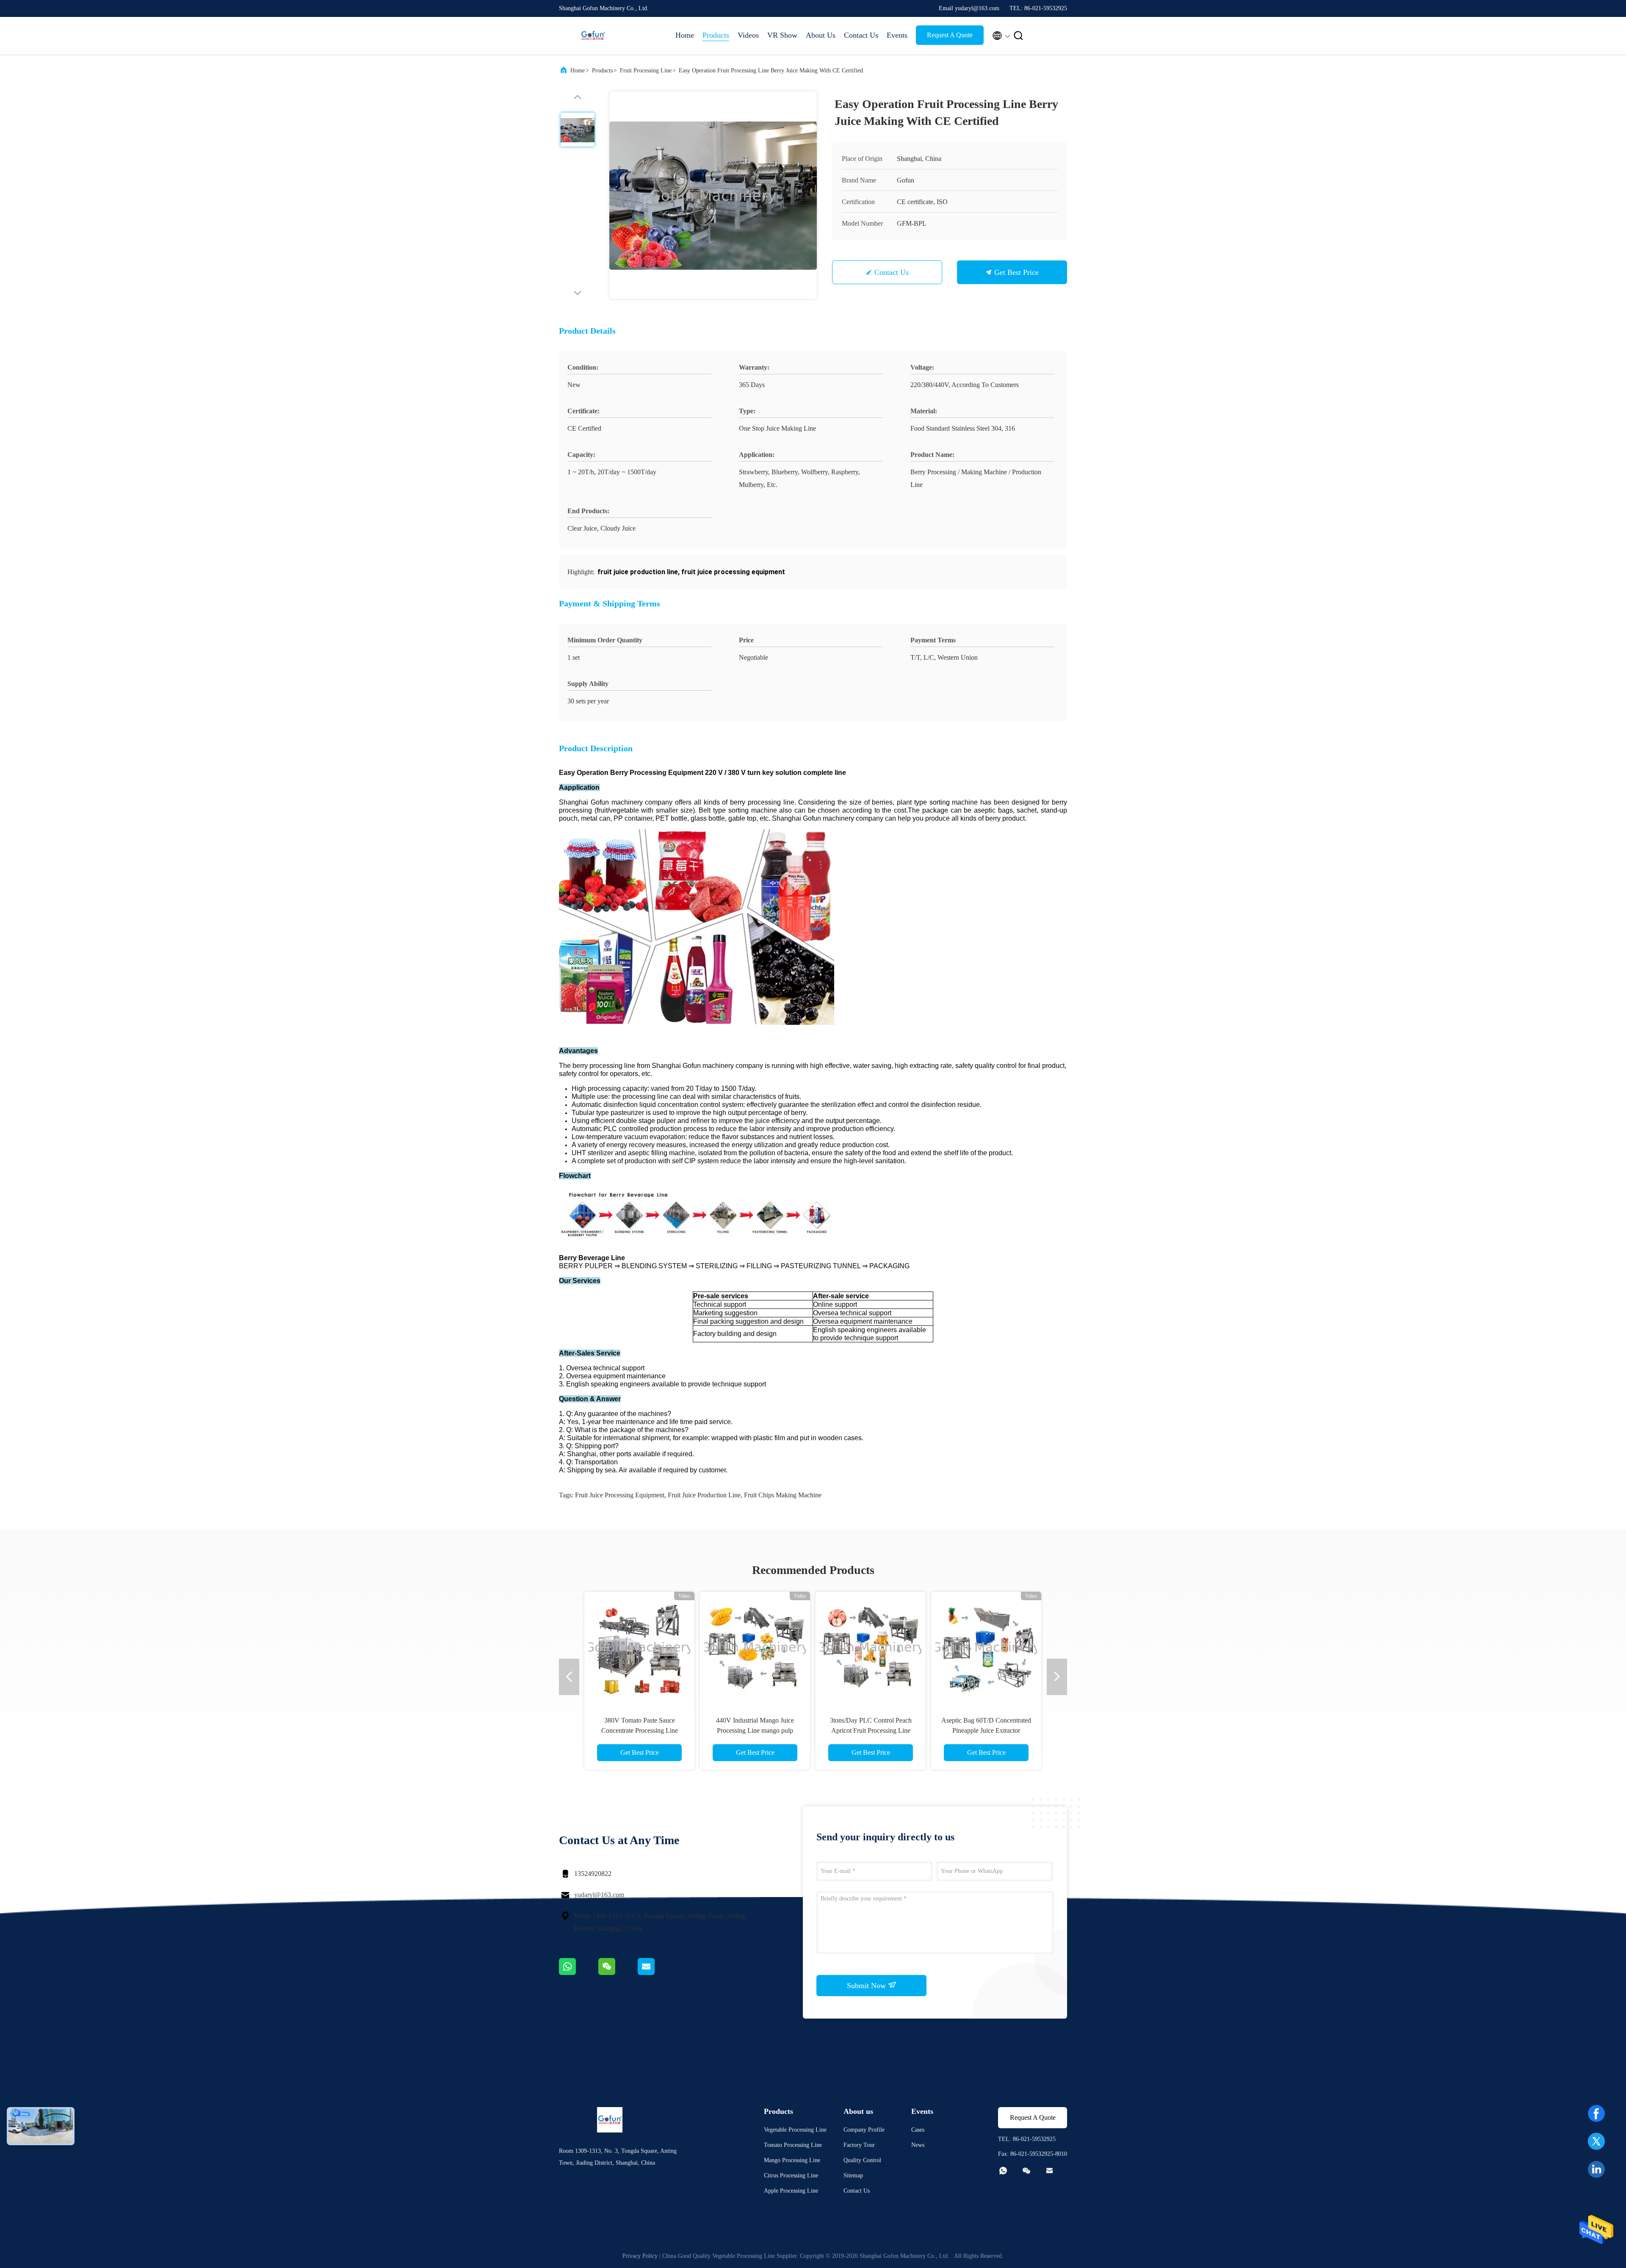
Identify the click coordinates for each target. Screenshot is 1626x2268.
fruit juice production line (704, 1495)
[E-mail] (657, 1973)
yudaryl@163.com (599, 1895)
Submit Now (867, 1986)
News (918, 2145)
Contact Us (861, 35)
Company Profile (864, 2130)
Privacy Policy (640, 2256)
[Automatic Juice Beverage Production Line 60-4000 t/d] (986, 1647)
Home (685, 35)
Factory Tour (859, 2145)
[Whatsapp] (579, 1973)
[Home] (593, 36)
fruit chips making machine (783, 1495)
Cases (918, 2130)
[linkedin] (1596, 2169)
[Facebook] (1596, 2113)
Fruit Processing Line (646, 71)
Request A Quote (950, 35)
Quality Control (862, 2160)
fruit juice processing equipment (620, 1495)
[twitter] (1596, 2141)
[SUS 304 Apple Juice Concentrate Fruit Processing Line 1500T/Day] (755, 1647)
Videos (748, 35)
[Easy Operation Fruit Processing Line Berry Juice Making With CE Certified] (713, 195)
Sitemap (853, 2175)
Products (716, 35)
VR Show (782, 35)
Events (897, 35)
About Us (821, 35)
